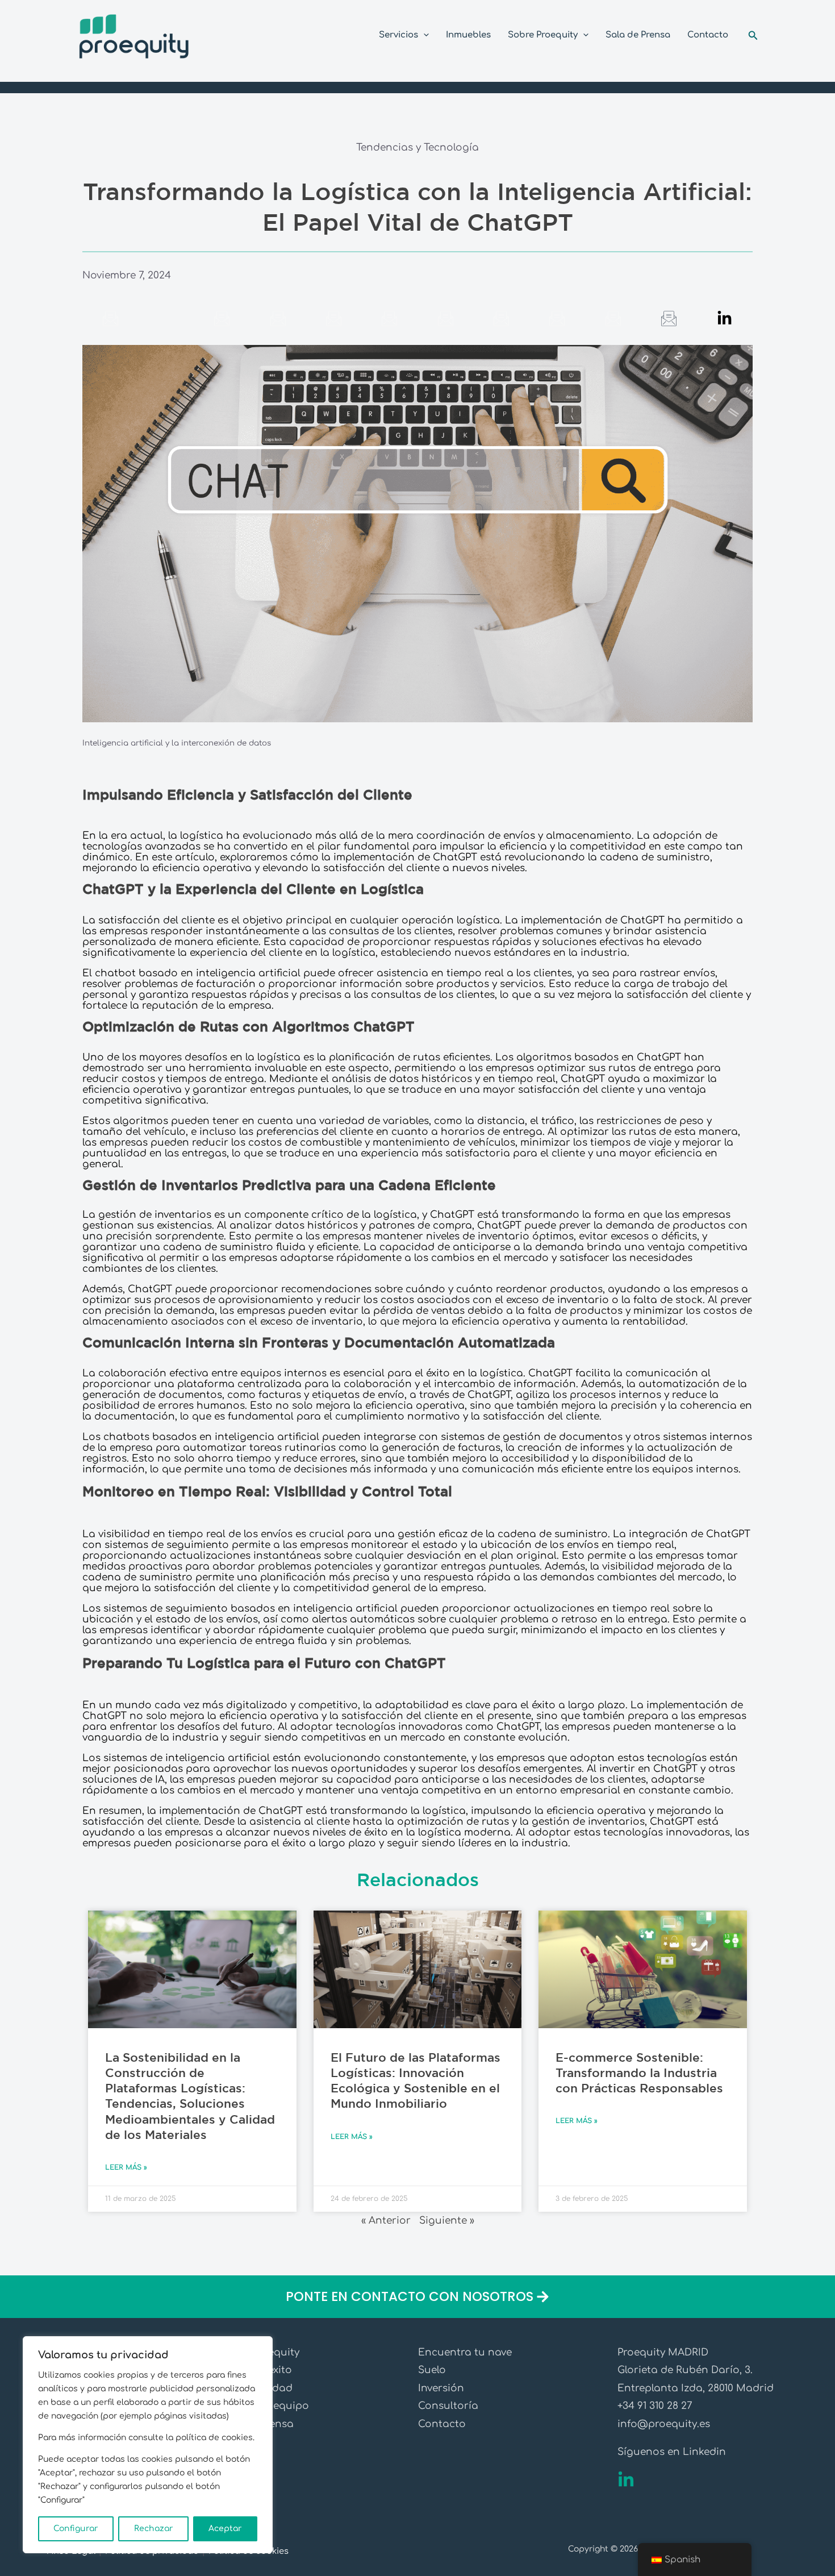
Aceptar (225, 2529)
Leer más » (126, 2167)
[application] (423, 35)
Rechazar (154, 2529)
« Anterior (386, 2221)
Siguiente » (447, 2221)
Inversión (441, 2388)
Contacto (442, 2424)
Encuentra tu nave (465, 2352)
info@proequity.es (664, 2424)
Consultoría (448, 2406)
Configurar (76, 2529)
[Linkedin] (626, 2480)
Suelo (432, 2370)
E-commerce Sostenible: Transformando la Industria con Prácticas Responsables (639, 2074)
